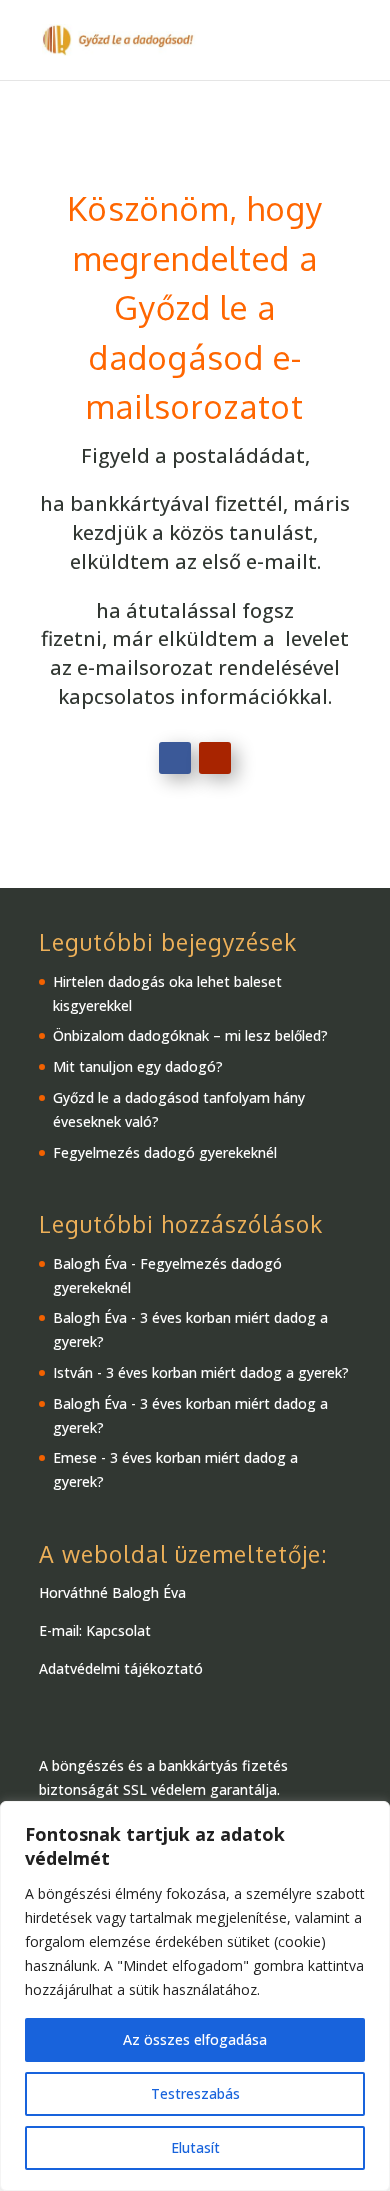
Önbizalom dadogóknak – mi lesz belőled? (190, 1035)
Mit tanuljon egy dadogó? (138, 1066)
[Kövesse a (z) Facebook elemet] (175, 758)
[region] (195, 1996)
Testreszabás (195, 2093)
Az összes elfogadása (195, 2039)
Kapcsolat (118, 1630)
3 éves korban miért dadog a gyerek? (227, 1372)
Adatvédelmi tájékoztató (121, 1668)
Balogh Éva (90, 1263)
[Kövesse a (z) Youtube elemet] (215, 758)
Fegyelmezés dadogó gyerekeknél (165, 1152)
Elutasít (195, 2147)
